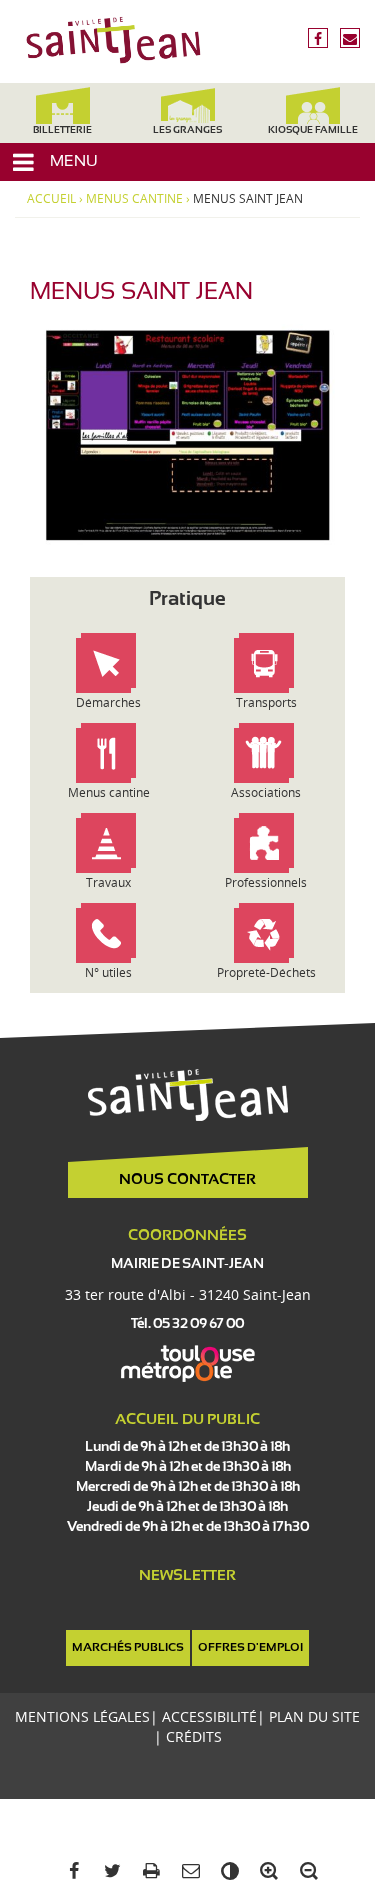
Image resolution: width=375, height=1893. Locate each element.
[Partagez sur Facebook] (69, 1871)
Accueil (51, 199)
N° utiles (108, 972)
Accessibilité (209, 1716)
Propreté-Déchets (266, 972)
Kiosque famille (313, 130)
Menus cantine (134, 199)
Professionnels (266, 882)
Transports (266, 702)
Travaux (108, 882)
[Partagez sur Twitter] (109, 1871)
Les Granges (187, 130)
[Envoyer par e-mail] (187, 1871)
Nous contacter (187, 1180)
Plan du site (314, 1716)
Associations (266, 792)
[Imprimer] (148, 1871)
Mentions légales (82, 1716)
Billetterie (62, 130)
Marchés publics (128, 1648)
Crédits (194, 1736)
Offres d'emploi (250, 1648)
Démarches (108, 702)
